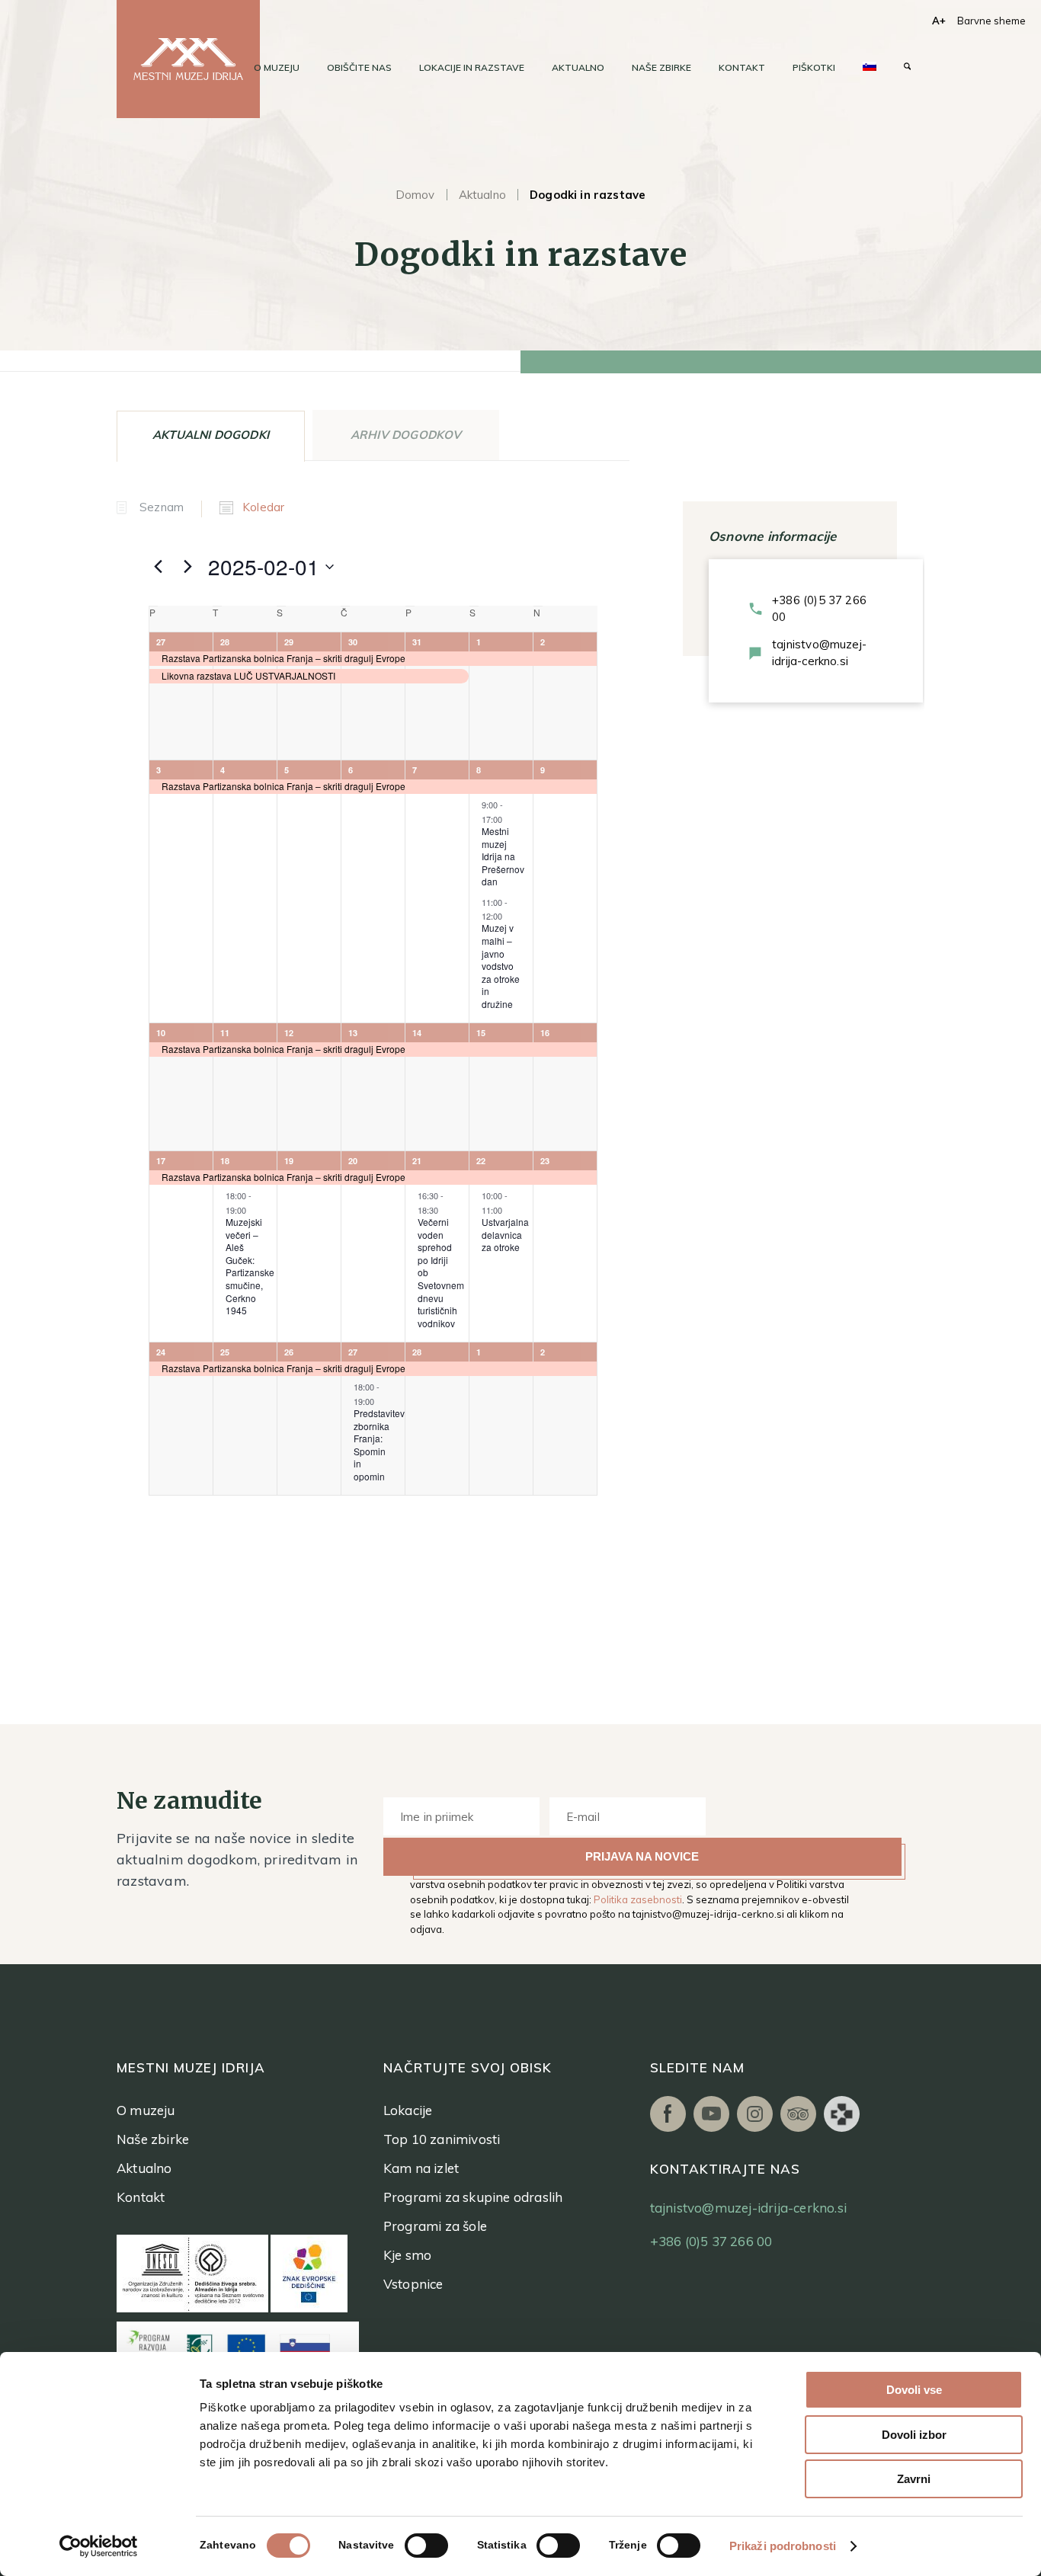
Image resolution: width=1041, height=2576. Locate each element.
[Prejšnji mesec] (158, 567)
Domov (415, 195)
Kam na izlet (421, 2168)
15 (481, 1033)
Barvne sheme (991, 21)
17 (161, 1161)
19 (289, 1161)
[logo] (188, 59)
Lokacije (408, 2110)
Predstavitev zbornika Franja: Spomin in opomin (379, 1445)
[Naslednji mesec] (187, 567)
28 (225, 642)
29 (289, 642)
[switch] (426, 2546)
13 (353, 1033)
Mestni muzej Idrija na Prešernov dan (503, 856)
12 (289, 1033)
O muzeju (146, 2110)
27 (161, 642)
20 (353, 1161)
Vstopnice (413, 2284)
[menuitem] (277, 68)
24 (161, 1352)
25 (225, 1352)
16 (545, 1033)
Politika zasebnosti (638, 1899)
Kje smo (407, 2255)
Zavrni (914, 2479)
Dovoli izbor (914, 2435)
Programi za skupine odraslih (473, 2197)
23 (545, 1161)
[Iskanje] (907, 68)
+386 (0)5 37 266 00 (819, 608)
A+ (939, 21)
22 (481, 1161)
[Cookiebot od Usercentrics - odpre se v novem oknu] (99, 2546)
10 (161, 1033)
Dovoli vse (914, 2390)
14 (417, 1033)
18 (225, 1161)
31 (417, 642)
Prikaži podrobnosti (783, 2546)
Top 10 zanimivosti (442, 2139)
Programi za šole (435, 2226)
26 (289, 1352)
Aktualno (482, 195)
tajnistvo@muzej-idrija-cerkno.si (819, 653)
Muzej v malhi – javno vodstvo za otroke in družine (501, 965)
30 (353, 642)
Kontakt (141, 2197)
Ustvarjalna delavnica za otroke (505, 1234)
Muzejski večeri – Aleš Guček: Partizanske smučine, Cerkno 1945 (250, 1266)
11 (225, 1033)
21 (417, 1161)
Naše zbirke (153, 2139)
